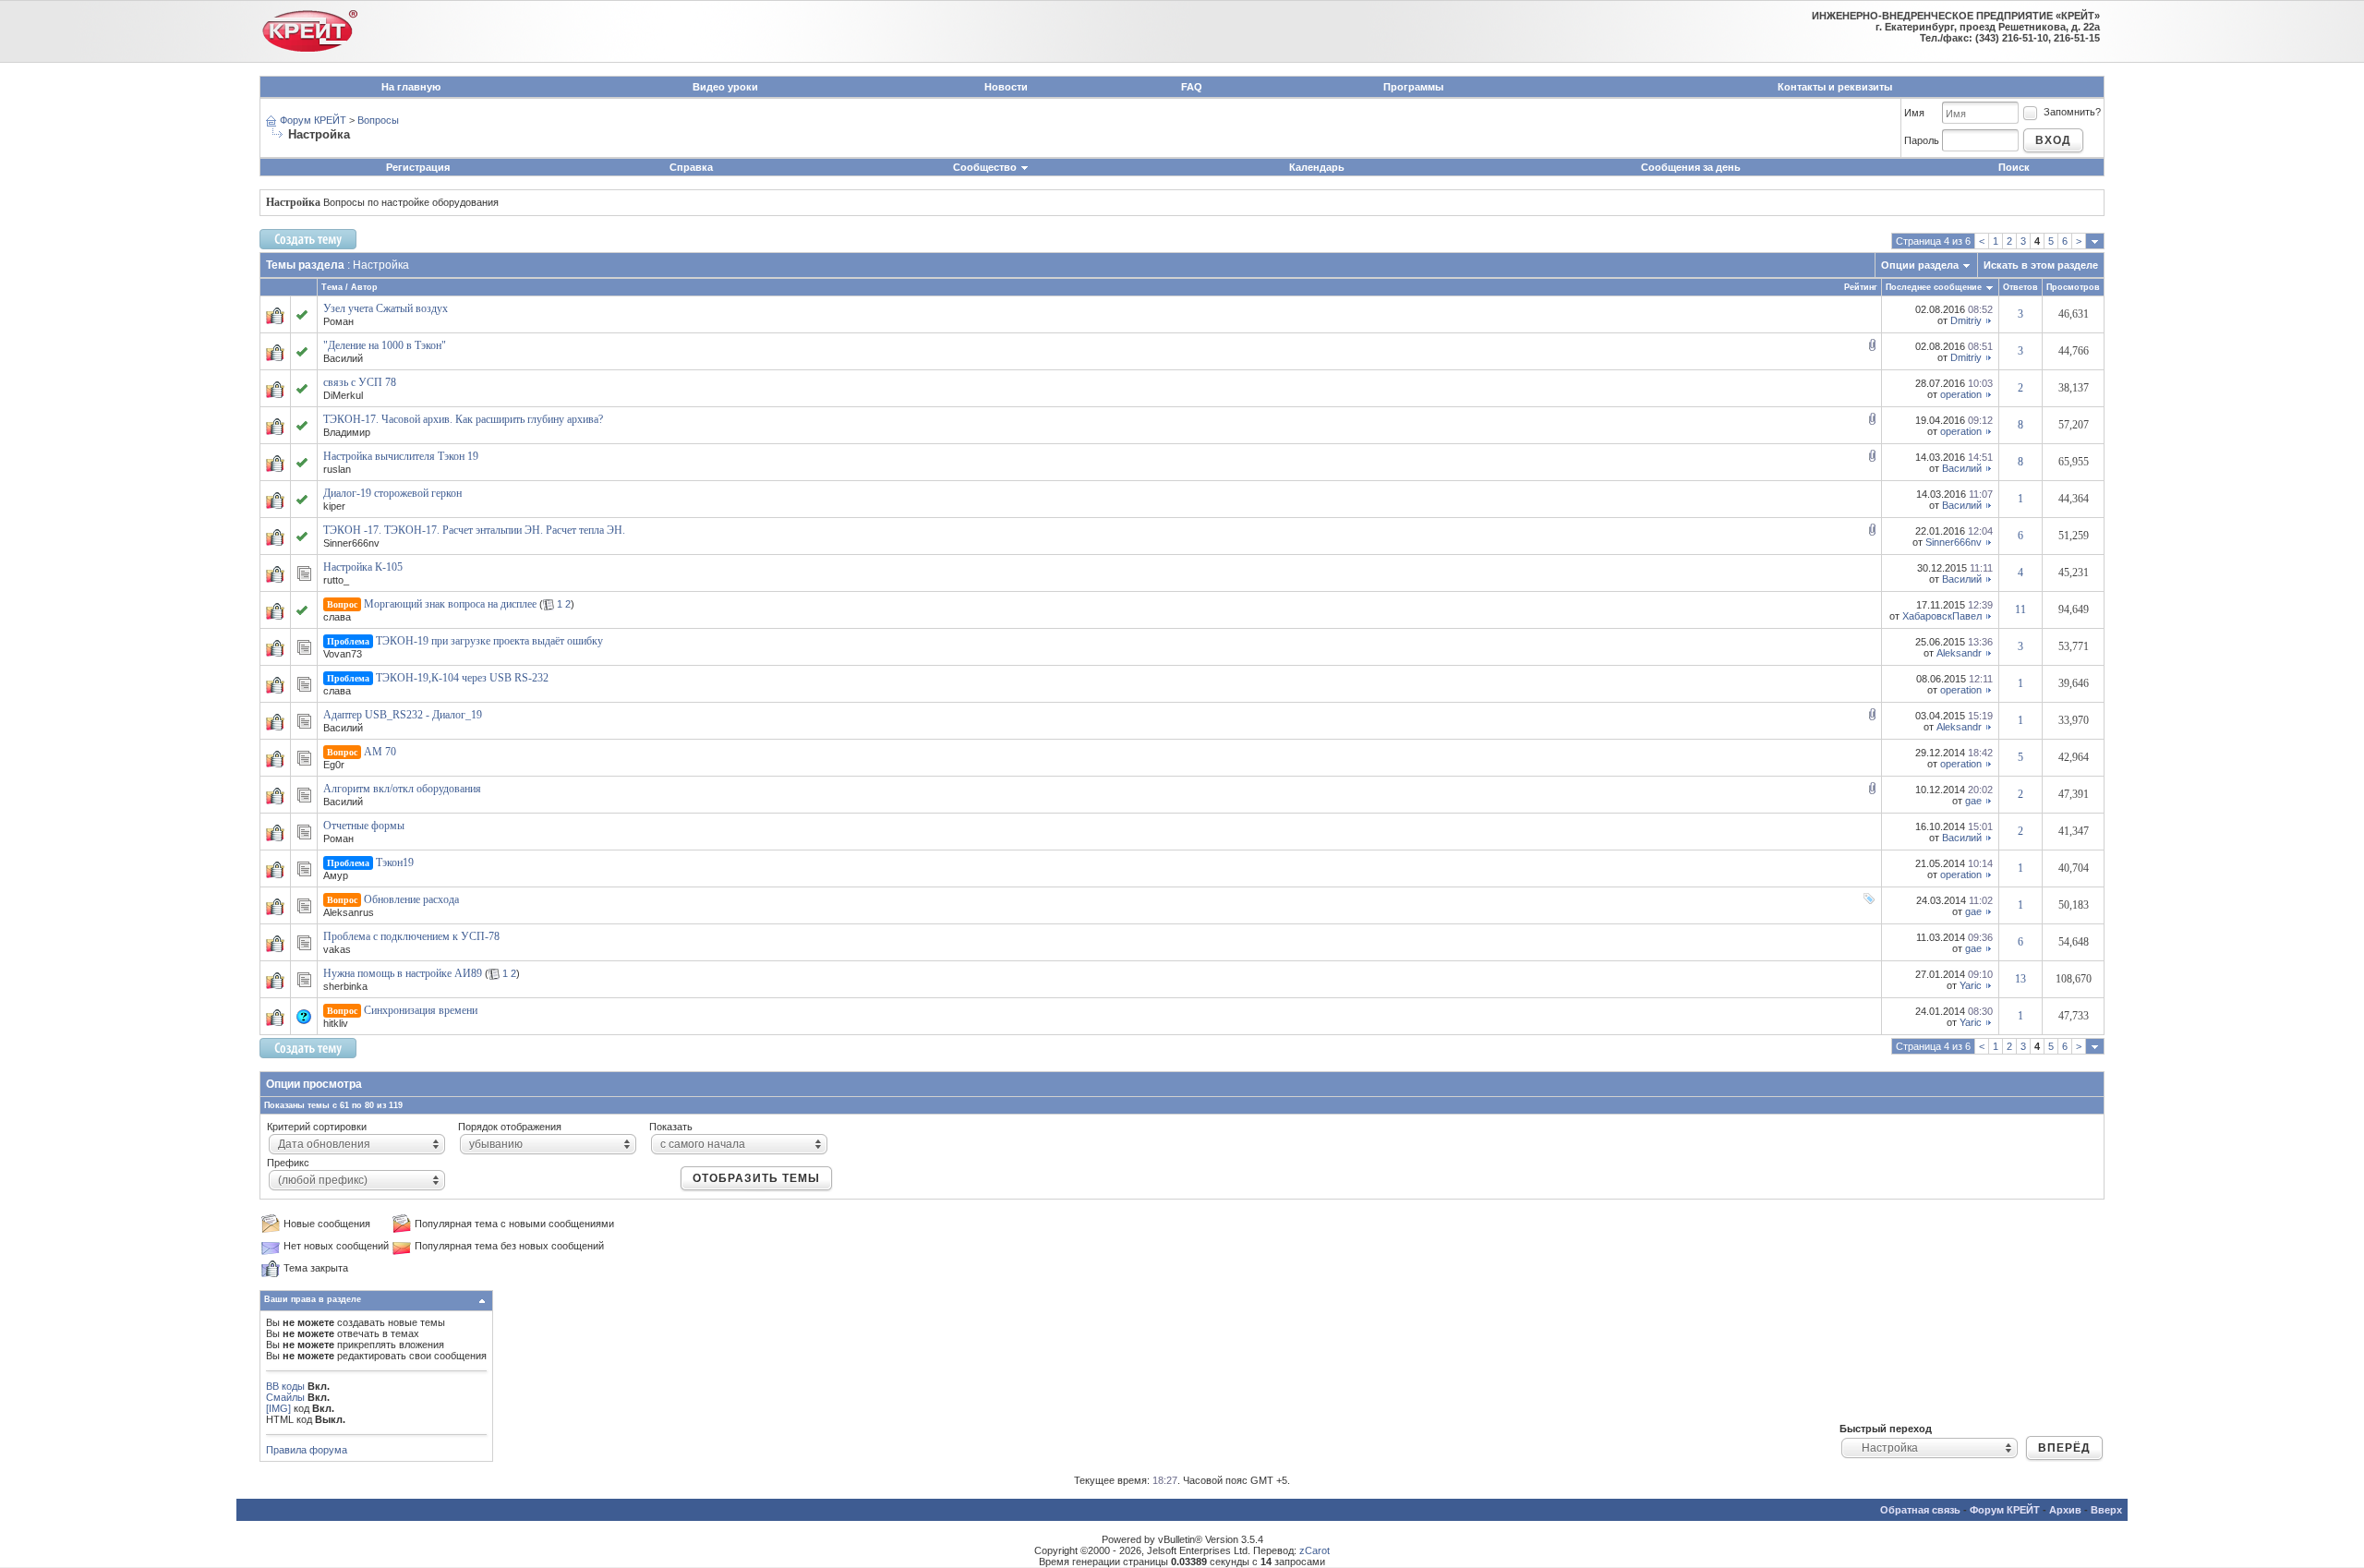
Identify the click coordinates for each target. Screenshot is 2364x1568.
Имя (1914, 113)
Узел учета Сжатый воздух (386, 308)
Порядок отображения (510, 1127)
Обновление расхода (411, 899)
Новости (1006, 87)
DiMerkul (343, 395)
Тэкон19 (395, 862)
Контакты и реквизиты (1835, 87)
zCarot (1315, 1550)
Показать (671, 1127)
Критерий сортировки (317, 1127)
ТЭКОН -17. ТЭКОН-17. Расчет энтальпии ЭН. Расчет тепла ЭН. (474, 530)
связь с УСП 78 (360, 382)
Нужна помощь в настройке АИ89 (403, 973)
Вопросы (378, 120)
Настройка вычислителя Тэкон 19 (401, 456)
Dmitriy (1966, 320)
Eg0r (334, 765)
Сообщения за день (1691, 167)
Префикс (288, 1163)
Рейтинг (1861, 287)
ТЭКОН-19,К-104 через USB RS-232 (462, 678)
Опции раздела (1920, 265)
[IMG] (278, 1408)
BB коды (285, 1386)
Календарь (1317, 167)
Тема (332, 287)
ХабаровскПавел (1942, 616)
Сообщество (985, 167)
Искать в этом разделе (2041, 265)
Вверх (2106, 1510)
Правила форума (307, 1450)
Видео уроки (725, 87)
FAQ (1192, 87)
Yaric (1971, 985)
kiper (334, 506)
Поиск (2014, 167)
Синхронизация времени (421, 1010)
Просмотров (2073, 287)
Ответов (2020, 287)
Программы (1413, 87)
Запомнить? (2072, 112)
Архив (2065, 1510)
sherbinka (345, 986)
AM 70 (380, 752)
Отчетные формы (364, 826)
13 (2020, 979)
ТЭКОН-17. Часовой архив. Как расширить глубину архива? (463, 419)
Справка (691, 167)
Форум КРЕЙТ (313, 120)
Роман (338, 321)
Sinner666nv (351, 543)
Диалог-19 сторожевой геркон (392, 493)
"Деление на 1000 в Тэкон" (385, 345)
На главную (411, 87)
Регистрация (418, 167)
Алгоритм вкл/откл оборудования (402, 789)
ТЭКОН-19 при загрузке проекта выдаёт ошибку (489, 641)
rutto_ (336, 580)
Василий (343, 358)
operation (1961, 394)
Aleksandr (1959, 653)
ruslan (337, 469)
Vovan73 (343, 654)
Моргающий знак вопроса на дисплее (450, 604)
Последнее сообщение (1934, 287)
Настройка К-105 (363, 567)
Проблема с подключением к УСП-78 (411, 936)
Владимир (347, 432)
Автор (364, 287)
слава (337, 617)
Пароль (1922, 140)
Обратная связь (1920, 1510)
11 (2020, 609)
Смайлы (285, 1397)
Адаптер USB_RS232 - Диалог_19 (403, 715)
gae (1973, 801)
